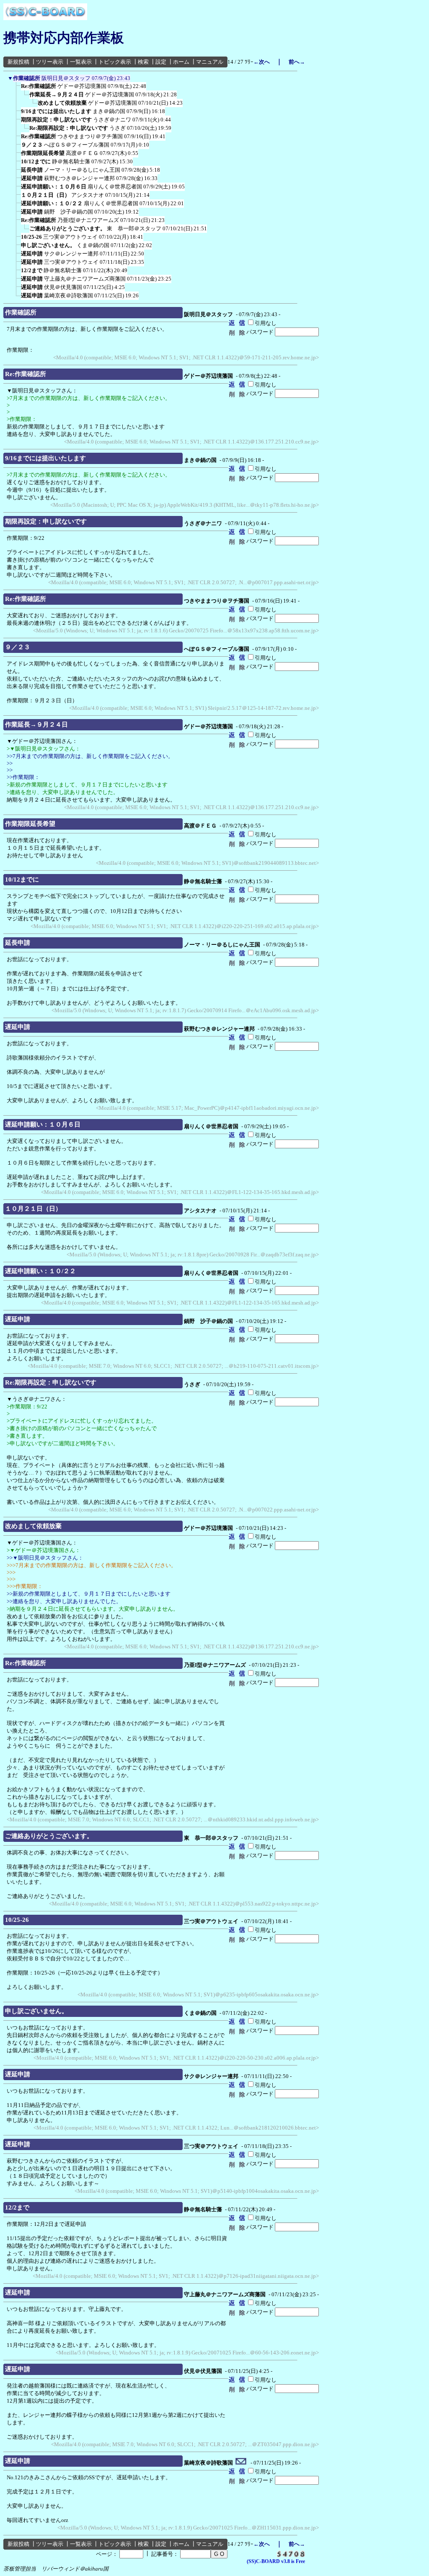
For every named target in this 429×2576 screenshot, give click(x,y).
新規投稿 (18, 62)
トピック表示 (115, 62)
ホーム (181, 62)
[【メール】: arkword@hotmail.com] (241, 2463)
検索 (143, 62)
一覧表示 (81, 62)
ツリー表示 (50, 62)
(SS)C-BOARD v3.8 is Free (276, 2561)
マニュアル (210, 62)
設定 (161, 62)
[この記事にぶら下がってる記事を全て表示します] (17, 89)
